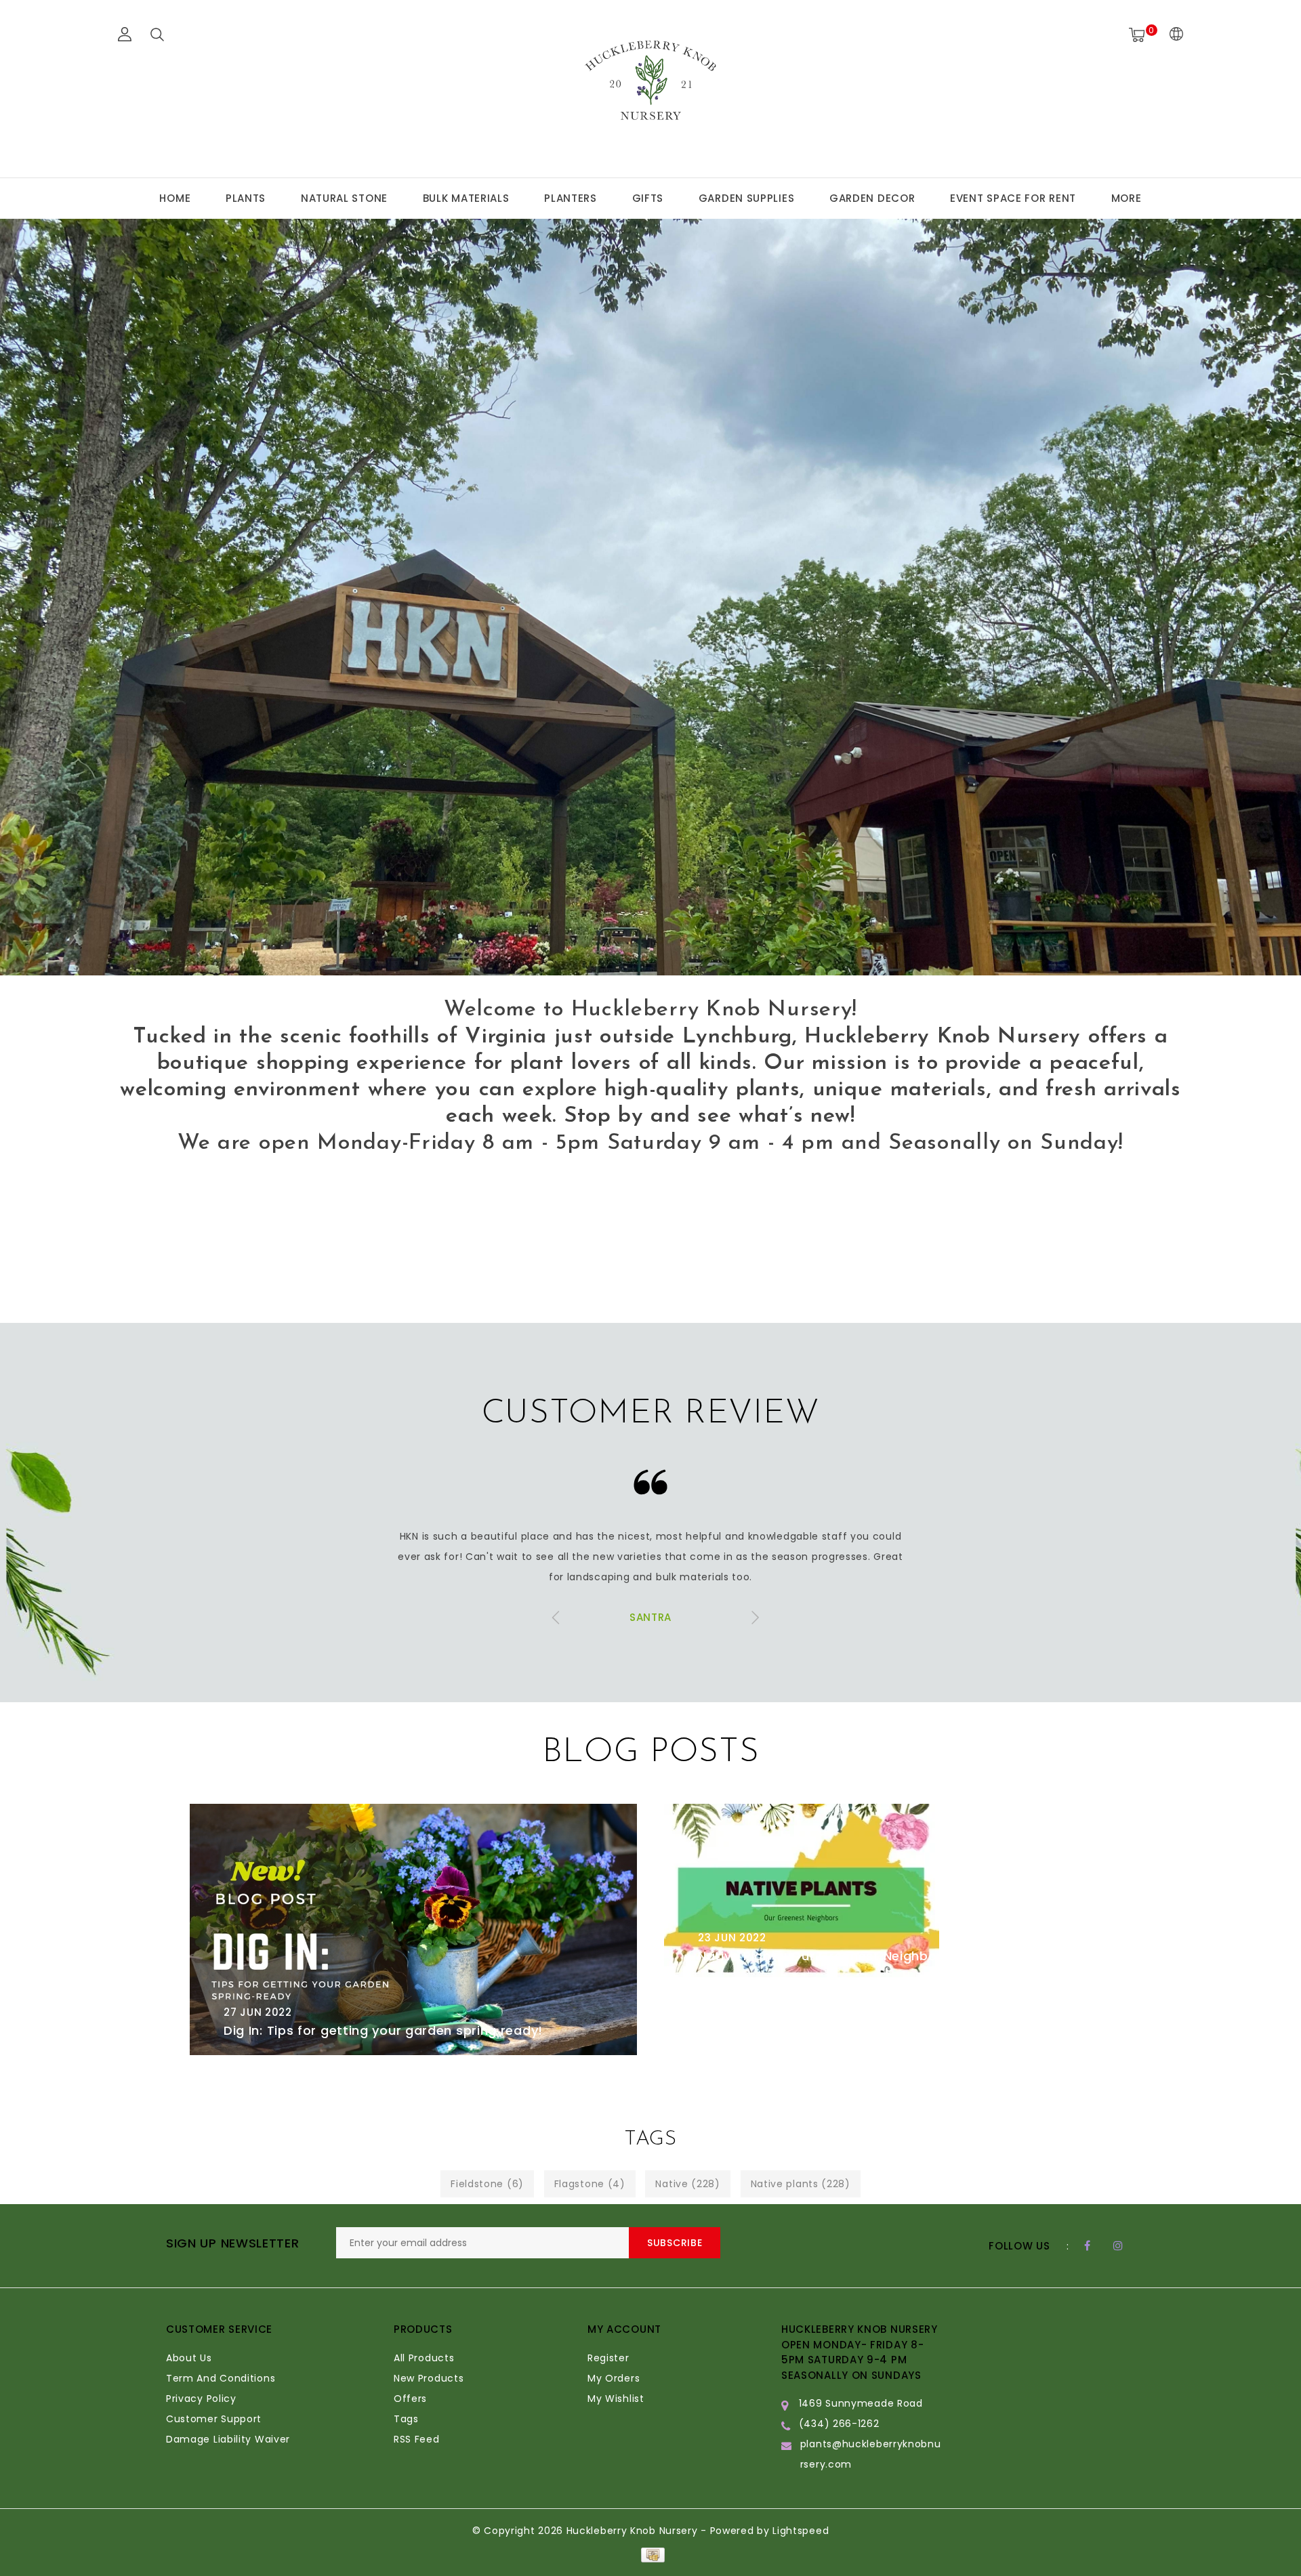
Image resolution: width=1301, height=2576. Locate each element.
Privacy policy (201, 2399)
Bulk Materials (466, 198)
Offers (410, 2399)
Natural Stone (344, 198)
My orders (614, 2378)
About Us (189, 2358)
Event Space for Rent (1013, 198)
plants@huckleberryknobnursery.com (871, 2454)
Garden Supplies (747, 198)
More (1127, 198)
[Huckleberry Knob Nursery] (650, 87)
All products (424, 2358)
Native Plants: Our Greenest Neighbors (824, 1956)
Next (1255, 950)
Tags (406, 2419)
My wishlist (616, 2399)
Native (687, 2184)
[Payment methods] (650, 2554)
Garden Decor (872, 198)
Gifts (648, 198)
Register (608, 2358)
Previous (46, 950)
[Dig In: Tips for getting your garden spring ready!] (413, 1929)
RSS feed (417, 2439)
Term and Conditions (221, 2378)
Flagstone (590, 2184)
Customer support (214, 2419)
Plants (246, 198)
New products (429, 2378)
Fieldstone (487, 2184)
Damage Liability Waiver (228, 2439)
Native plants (801, 2184)
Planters (571, 198)
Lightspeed (801, 2531)
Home (175, 198)
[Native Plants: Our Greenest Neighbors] (888, 1892)
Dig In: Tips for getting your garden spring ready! (383, 2030)
